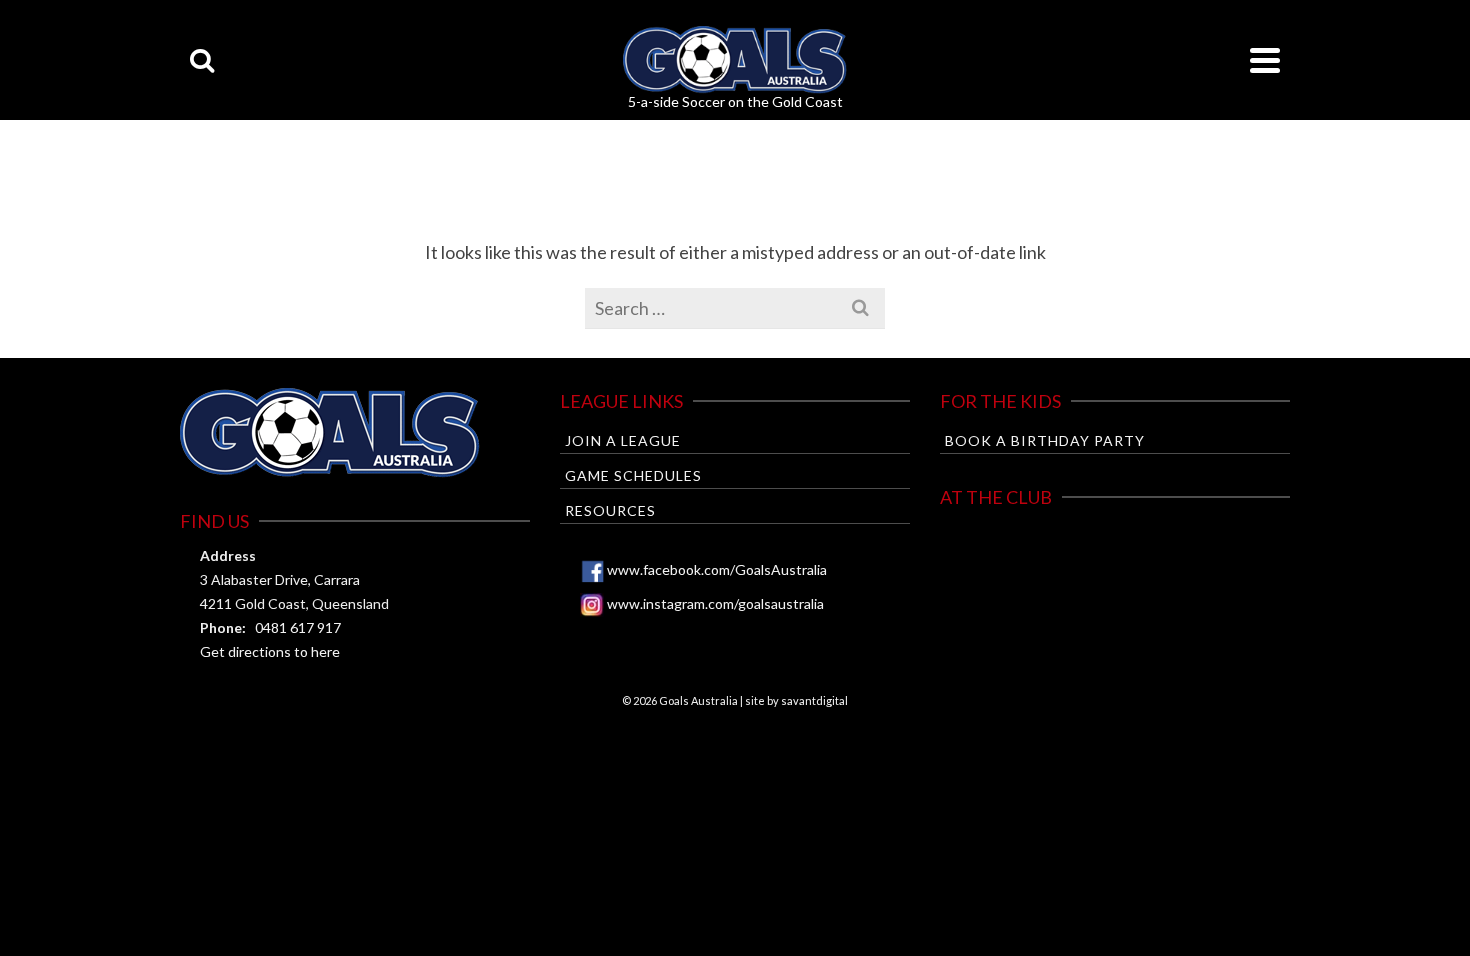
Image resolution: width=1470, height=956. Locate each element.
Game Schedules (633, 475)
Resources (610, 510)
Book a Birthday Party (1045, 440)
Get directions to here (270, 651)
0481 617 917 (298, 627)
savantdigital (814, 700)
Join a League (623, 440)
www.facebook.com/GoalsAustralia (717, 569)
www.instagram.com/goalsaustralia (715, 603)
